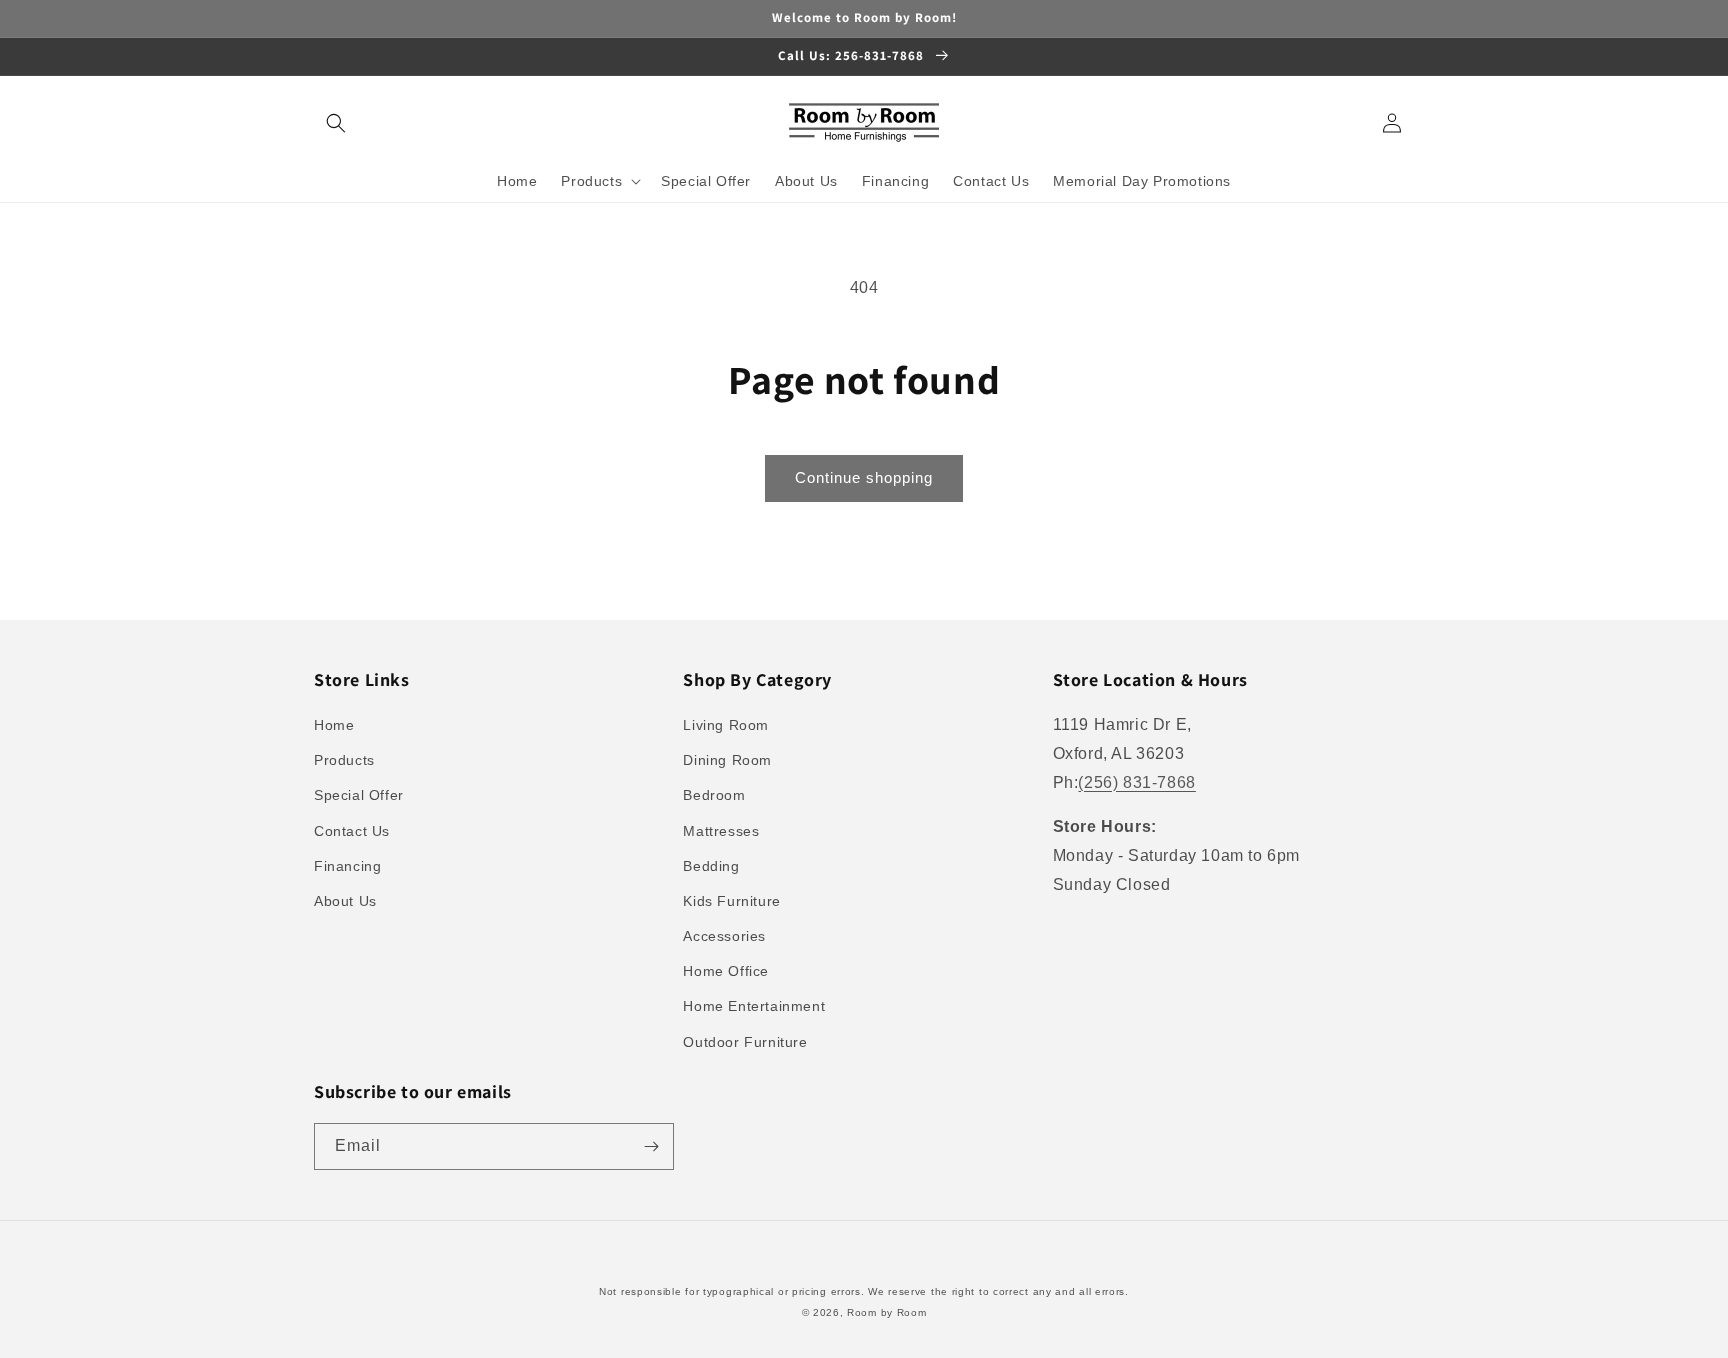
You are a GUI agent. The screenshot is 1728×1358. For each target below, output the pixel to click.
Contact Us (352, 831)
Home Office (726, 971)
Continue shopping (864, 477)
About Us (345, 901)
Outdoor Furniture (745, 1042)
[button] (336, 123)
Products (344, 760)
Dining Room (727, 760)
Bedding (711, 866)
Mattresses (721, 831)
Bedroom (714, 795)
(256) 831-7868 (1136, 782)
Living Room (726, 725)
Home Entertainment (754, 1006)
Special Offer (359, 795)
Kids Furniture (731, 901)
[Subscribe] (651, 1146)
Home (334, 725)
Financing (347, 866)
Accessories (724, 936)
